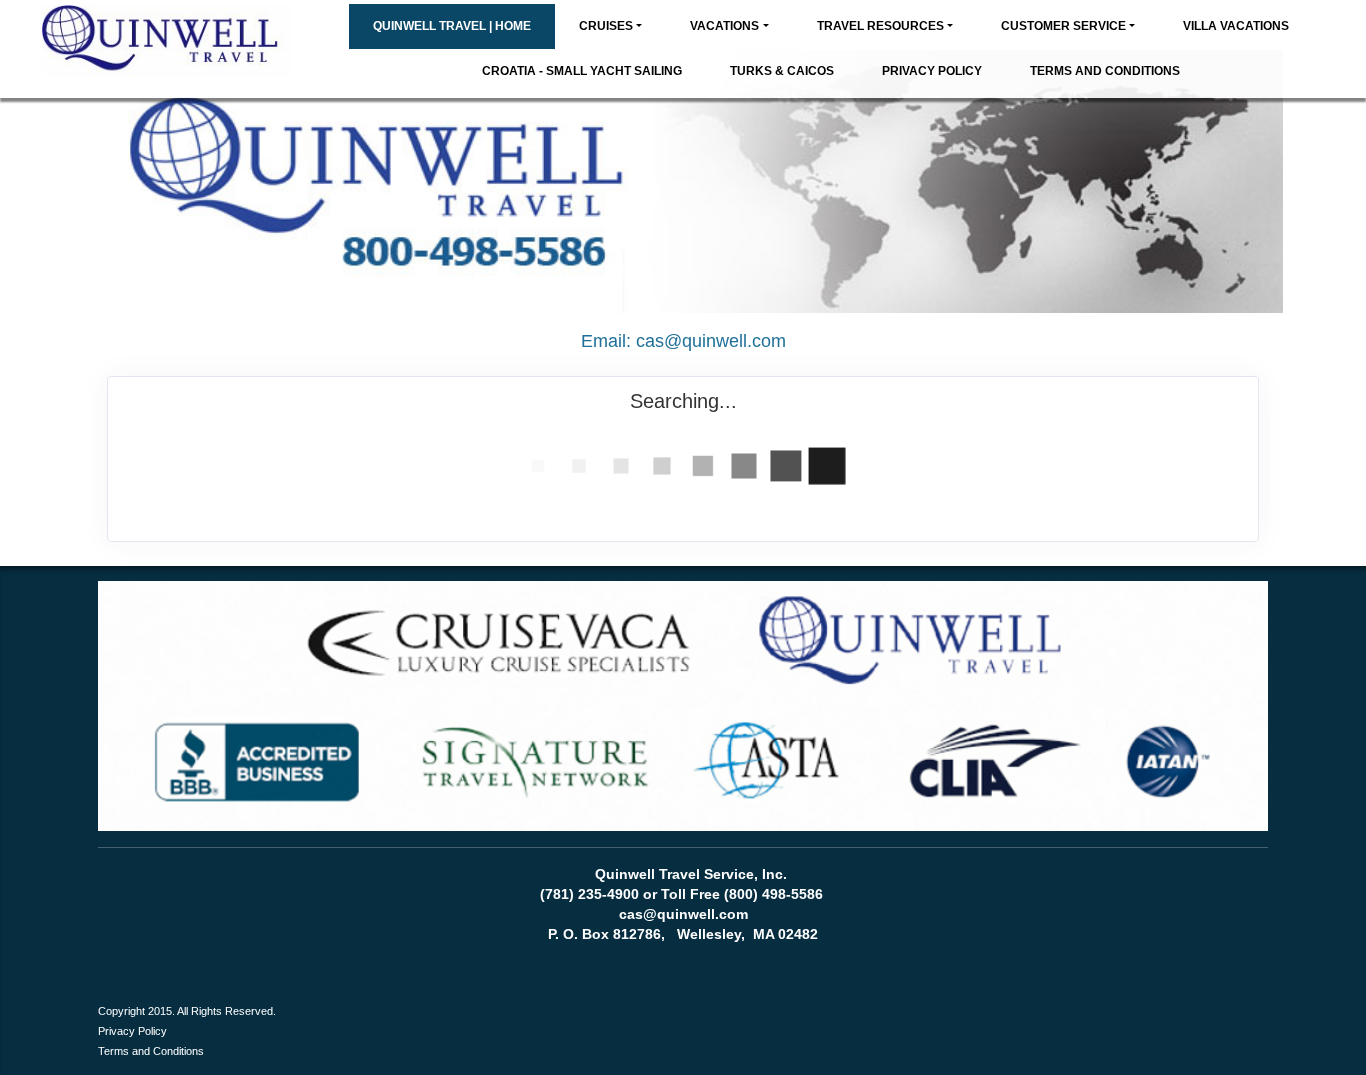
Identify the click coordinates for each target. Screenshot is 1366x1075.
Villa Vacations (1236, 26)
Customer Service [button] (1063, 26)
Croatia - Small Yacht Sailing (582, 71)
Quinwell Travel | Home (452, 26)
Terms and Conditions (1105, 71)
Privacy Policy (932, 71)
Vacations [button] (724, 26)
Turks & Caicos (782, 71)
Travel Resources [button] (880, 26)
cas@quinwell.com (711, 341)
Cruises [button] (606, 26)
